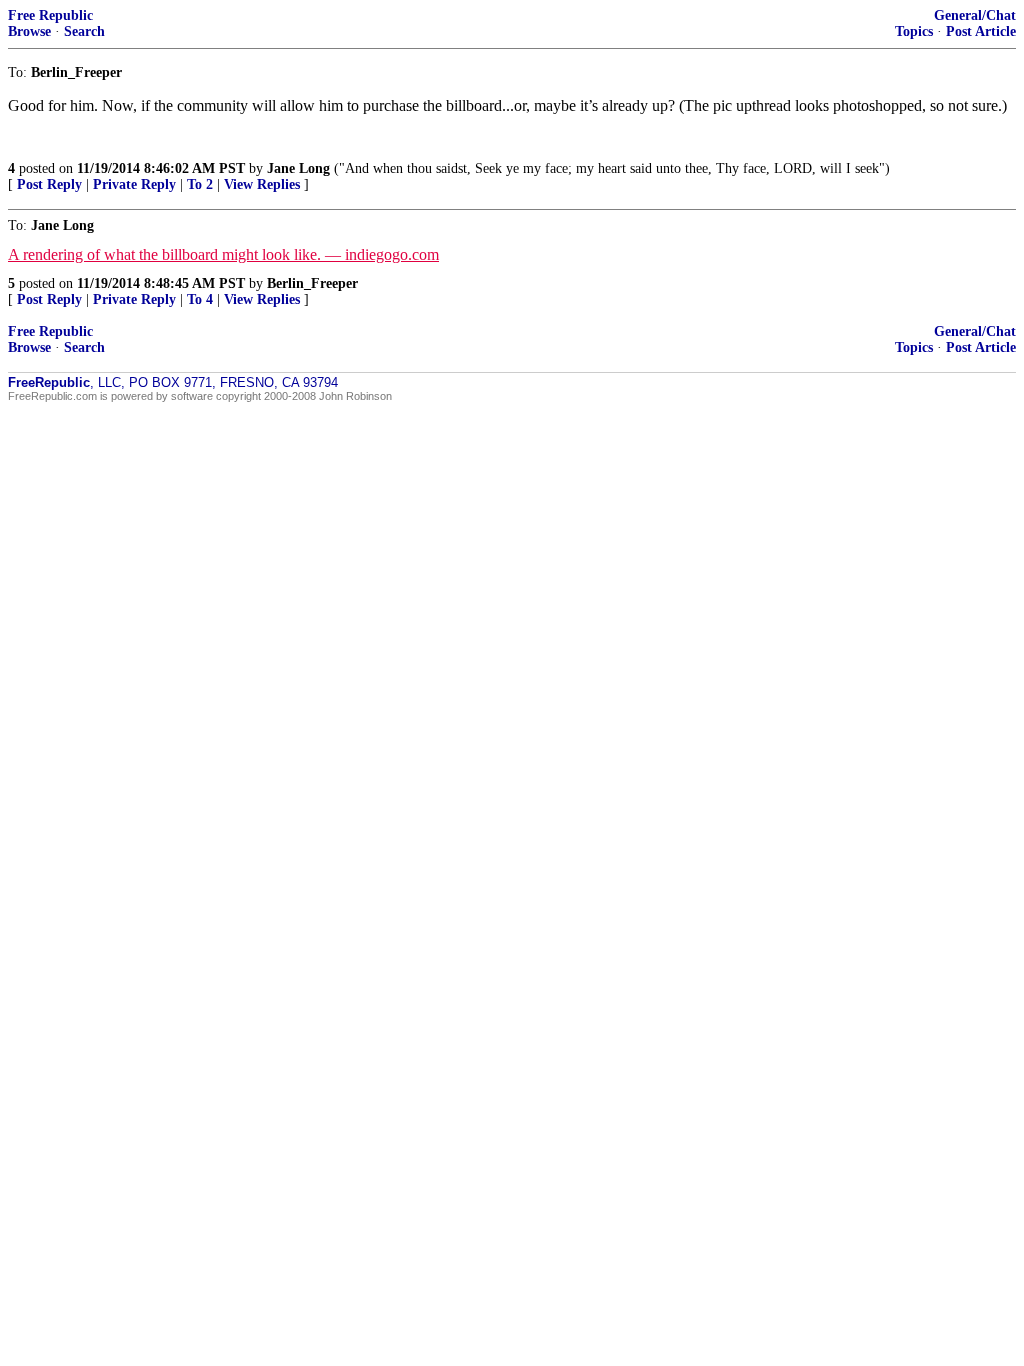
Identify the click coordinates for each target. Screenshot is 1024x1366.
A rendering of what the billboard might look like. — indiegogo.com (223, 254)
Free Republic (50, 15)
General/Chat (975, 15)
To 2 (200, 184)
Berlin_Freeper (312, 283)
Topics (914, 31)
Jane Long (298, 168)
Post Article (981, 31)
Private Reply (134, 184)
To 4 (200, 299)
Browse (29, 31)
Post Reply (49, 184)
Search (84, 31)
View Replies (262, 184)
